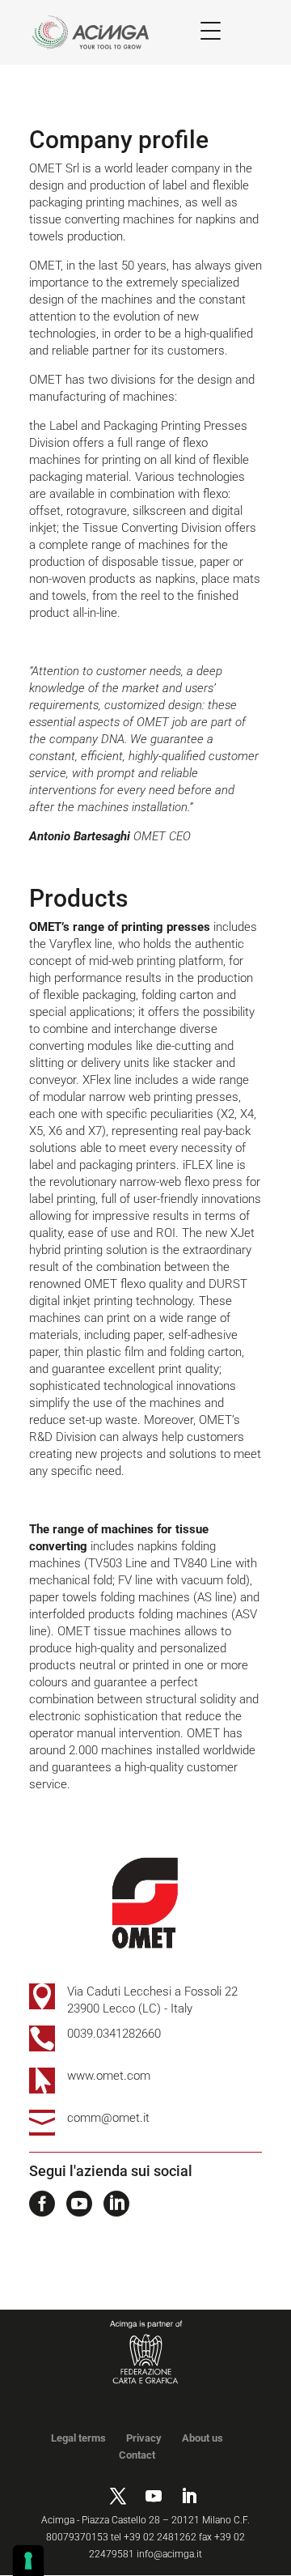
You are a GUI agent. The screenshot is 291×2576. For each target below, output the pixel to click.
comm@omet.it (108, 2118)
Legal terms (78, 2438)
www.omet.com (109, 2076)
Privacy (144, 2438)
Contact (137, 2455)
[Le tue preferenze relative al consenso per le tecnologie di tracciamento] (28, 2561)
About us (202, 2438)
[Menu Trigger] (211, 30)
